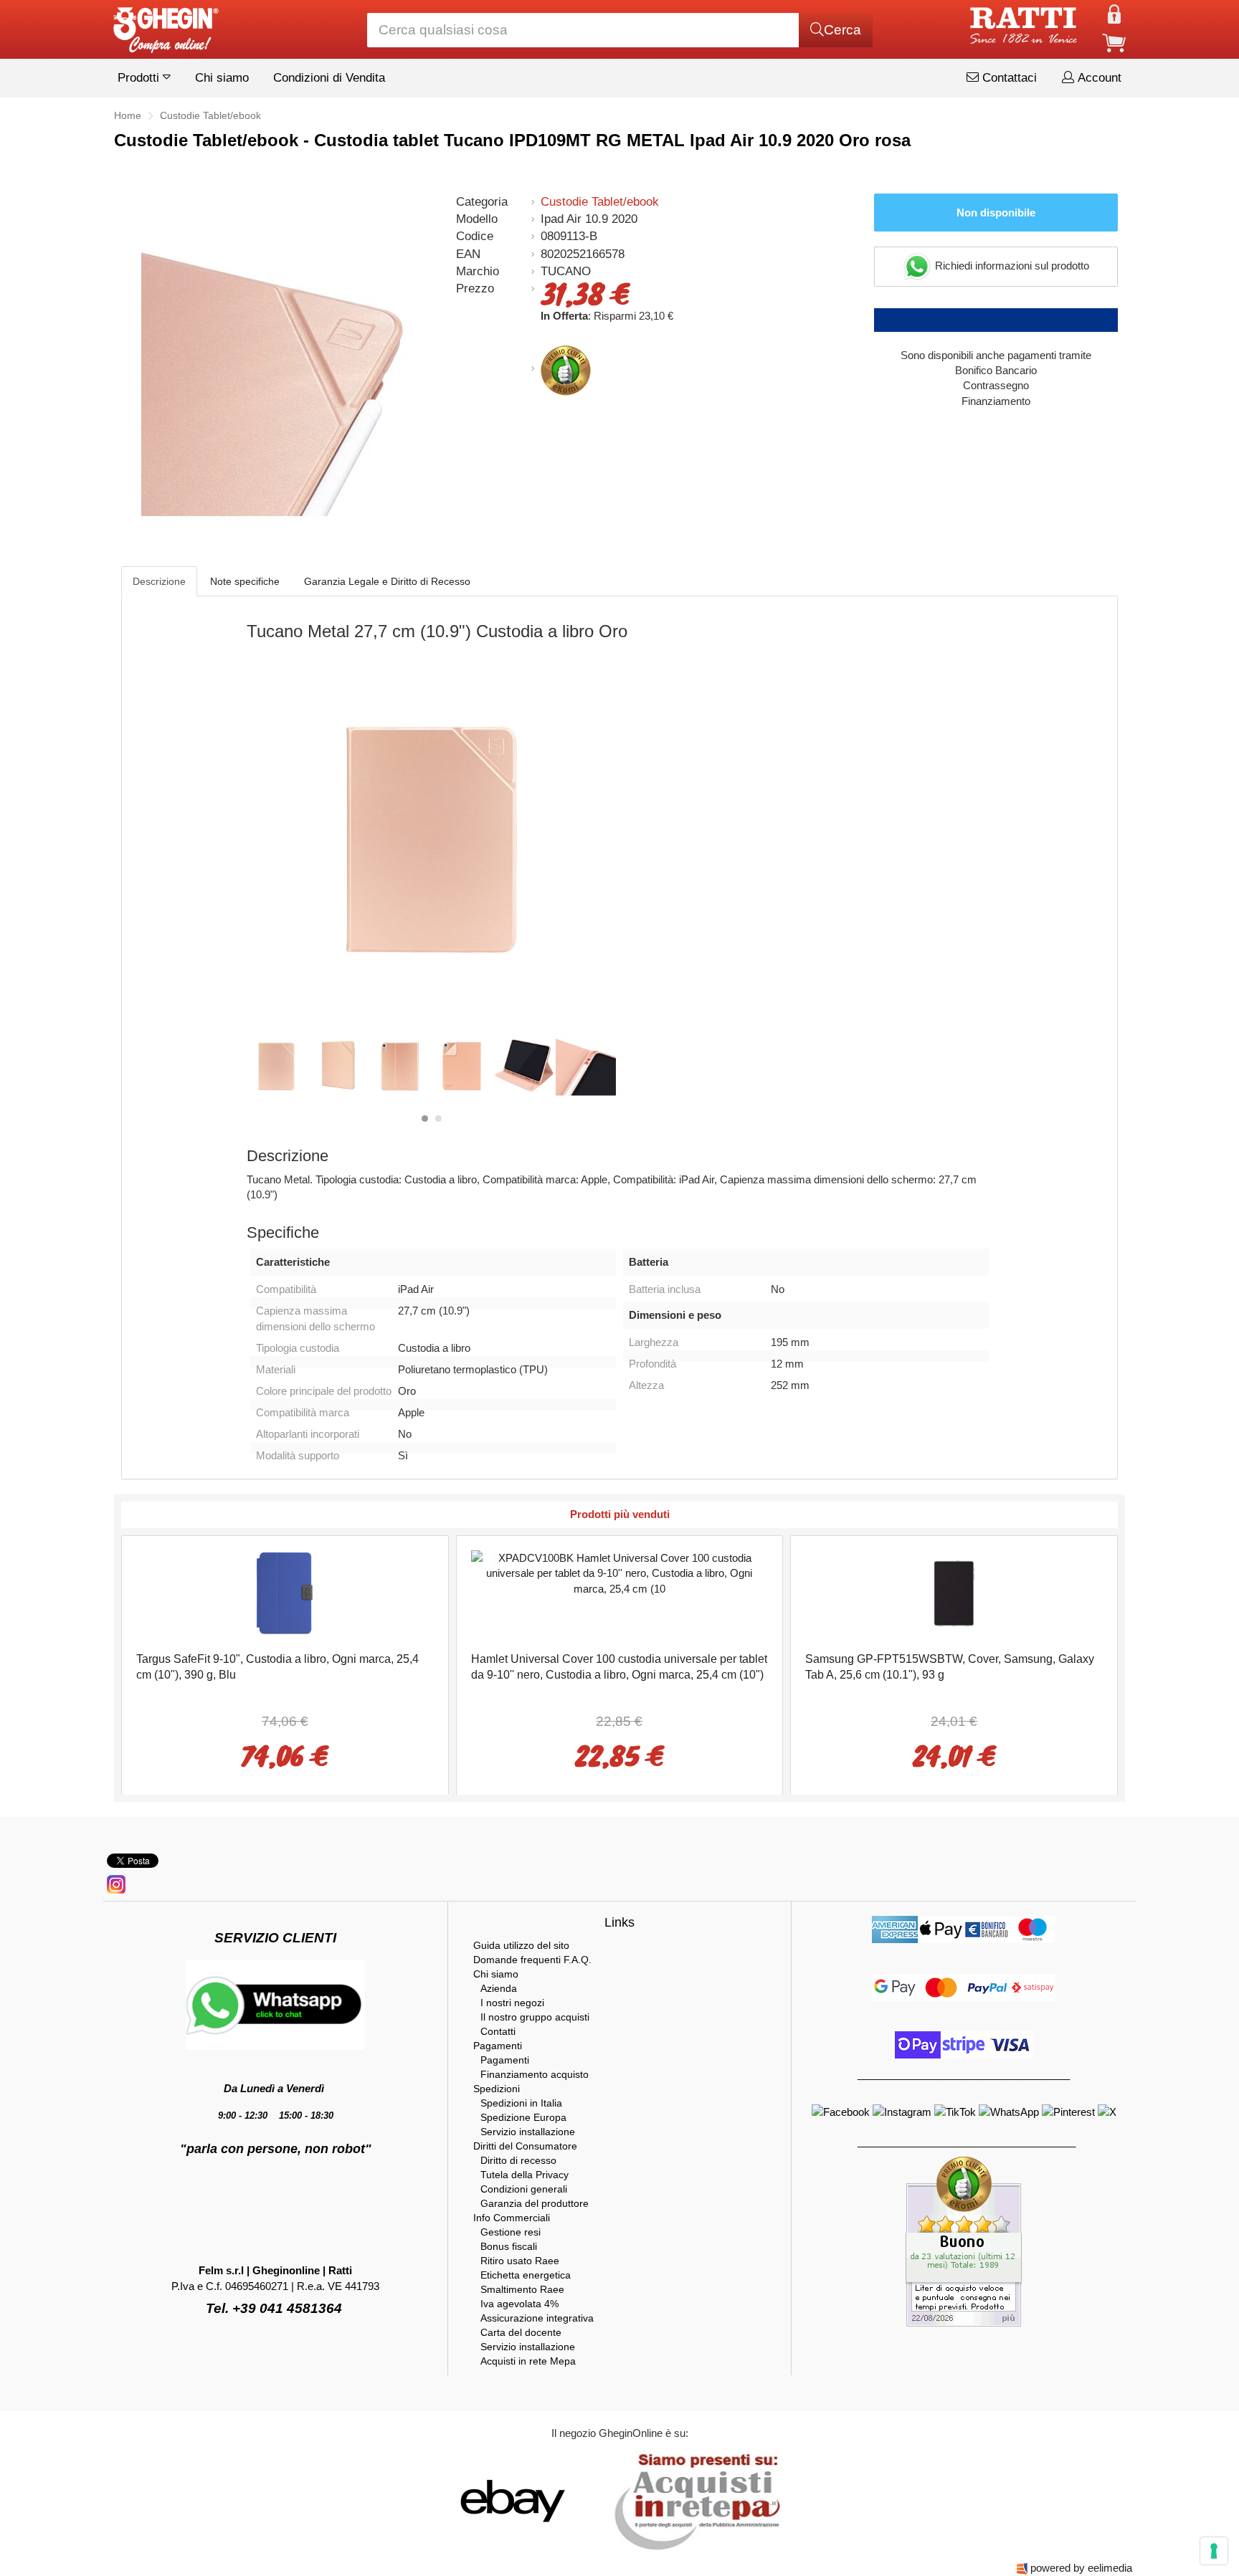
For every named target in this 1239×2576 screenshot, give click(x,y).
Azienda (499, 1988)
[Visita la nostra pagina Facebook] (842, 2111)
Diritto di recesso (518, 2160)
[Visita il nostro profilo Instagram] (903, 2111)
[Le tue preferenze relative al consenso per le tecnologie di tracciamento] (1214, 2551)
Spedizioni (497, 2089)
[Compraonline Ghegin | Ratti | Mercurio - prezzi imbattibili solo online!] (165, 26)
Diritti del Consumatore (525, 2146)
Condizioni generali (524, 2189)
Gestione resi (511, 2232)
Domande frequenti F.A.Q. (532, 1960)
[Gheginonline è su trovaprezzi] (599, 2500)
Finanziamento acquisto (535, 2074)
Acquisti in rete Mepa (528, 2361)
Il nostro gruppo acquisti (535, 2017)
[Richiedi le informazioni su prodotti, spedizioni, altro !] (275, 2004)
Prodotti (140, 78)
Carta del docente (521, 2332)
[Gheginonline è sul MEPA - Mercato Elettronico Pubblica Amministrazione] (693, 2500)
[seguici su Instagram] (116, 1883)
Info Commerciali (512, 2218)
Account (1098, 78)
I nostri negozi (512, 2003)
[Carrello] (1114, 42)
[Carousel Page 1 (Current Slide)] (425, 1118)
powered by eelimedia (1081, 2568)
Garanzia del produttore (535, 2203)
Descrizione (159, 581)
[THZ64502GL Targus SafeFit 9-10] (285, 1592)
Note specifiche (245, 581)
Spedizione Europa (523, 2117)
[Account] (1114, 13)
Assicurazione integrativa (537, 2318)
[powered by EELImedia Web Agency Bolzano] (1022, 2568)
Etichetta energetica (526, 2275)
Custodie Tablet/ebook (600, 202)
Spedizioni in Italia (521, 2103)
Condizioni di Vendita (329, 78)
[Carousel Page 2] (438, 1118)
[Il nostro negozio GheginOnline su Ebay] (511, 2500)
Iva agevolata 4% (519, 2304)
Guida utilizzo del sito (521, 1945)
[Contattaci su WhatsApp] (1010, 2111)
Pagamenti (498, 2046)
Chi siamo (222, 78)
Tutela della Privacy (524, 2175)
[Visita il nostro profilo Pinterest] (1070, 2111)
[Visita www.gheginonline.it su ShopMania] (455, 2500)
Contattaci (1008, 78)
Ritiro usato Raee (520, 2261)
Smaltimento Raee (522, 2289)
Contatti (498, 2031)
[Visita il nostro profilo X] (1107, 2111)
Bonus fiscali (509, 2246)
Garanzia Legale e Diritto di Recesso (387, 581)
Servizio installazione (528, 2132)
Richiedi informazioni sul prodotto (1011, 266)
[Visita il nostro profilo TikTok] (956, 2111)
